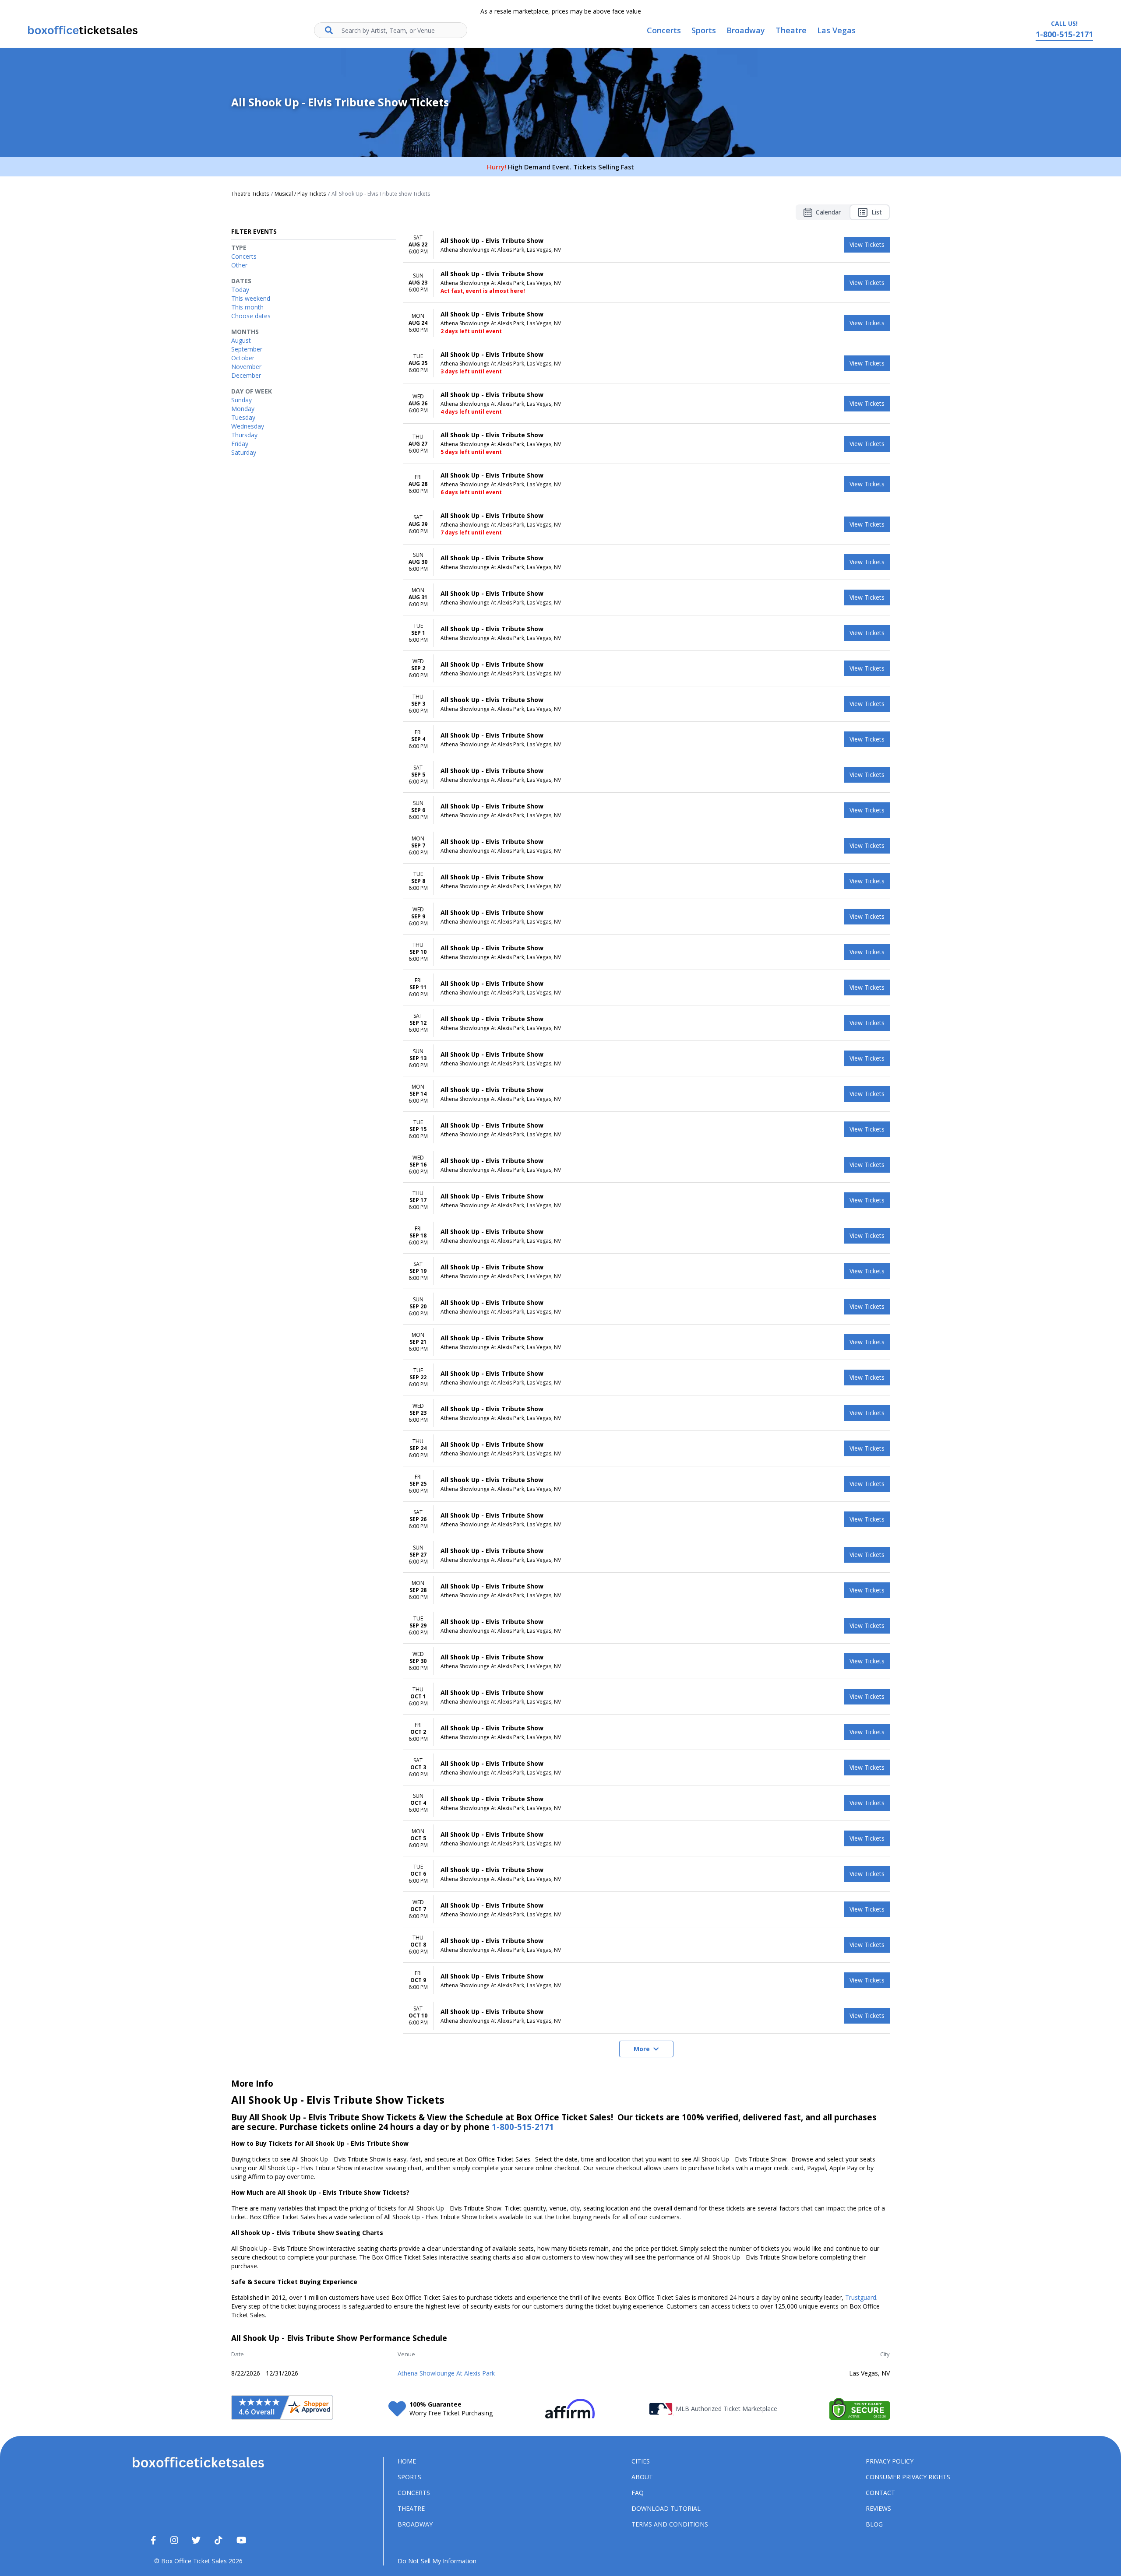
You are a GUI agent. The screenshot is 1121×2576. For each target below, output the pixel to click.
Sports (409, 2477)
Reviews (878, 2508)
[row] (646, 245)
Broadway (415, 2524)
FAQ (638, 2493)
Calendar (828, 212)
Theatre (411, 2508)
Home (407, 2461)
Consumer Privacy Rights (908, 2477)
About (642, 2477)
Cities (641, 2461)
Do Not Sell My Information (437, 2561)
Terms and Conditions (670, 2524)
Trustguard (861, 2297)
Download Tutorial (666, 2508)
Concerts (414, 2493)
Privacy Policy (890, 2461)
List (877, 212)
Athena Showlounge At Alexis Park (446, 2373)
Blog (874, 2524)
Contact (880, 2493)
